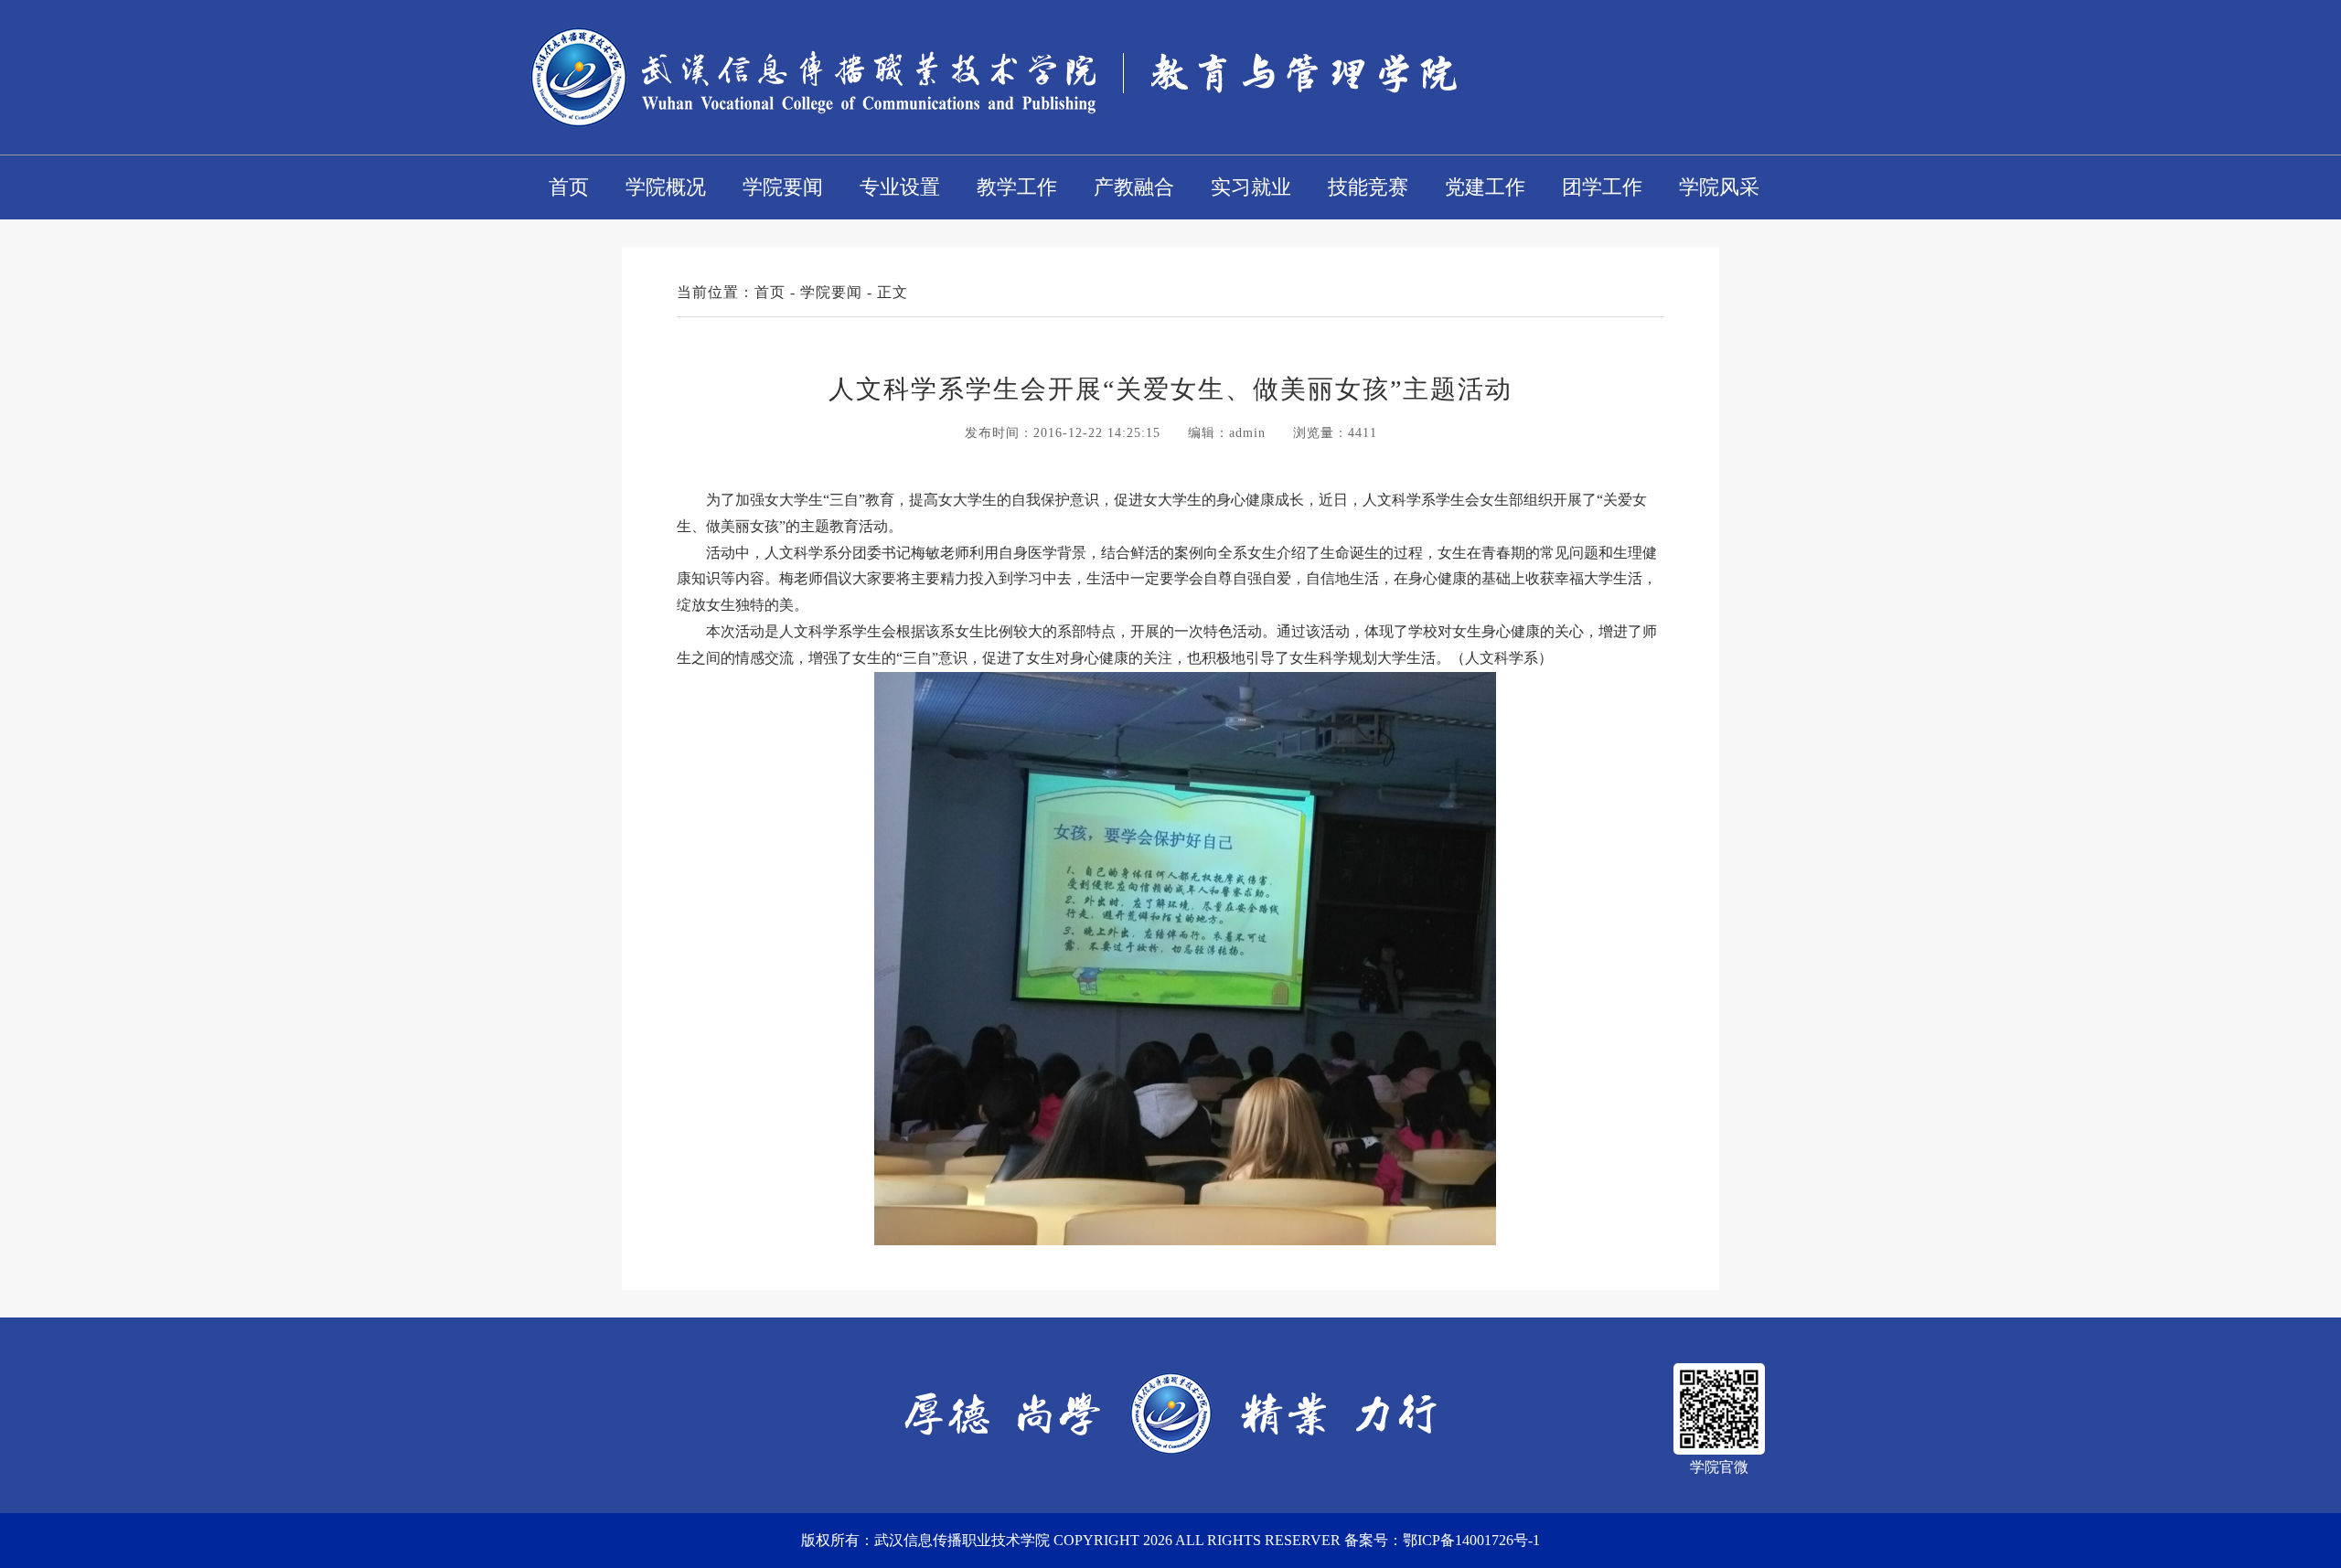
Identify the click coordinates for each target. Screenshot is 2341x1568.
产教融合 (1134, 187)
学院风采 (1719, 187)
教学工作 (1017, 187)
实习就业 (1251, 187)
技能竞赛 (1368, 187)
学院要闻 (783, 187)
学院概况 (666, 187)
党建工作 (1485, 187)
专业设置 (900, 187)
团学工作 (1602, 187)
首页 (569, 187)
